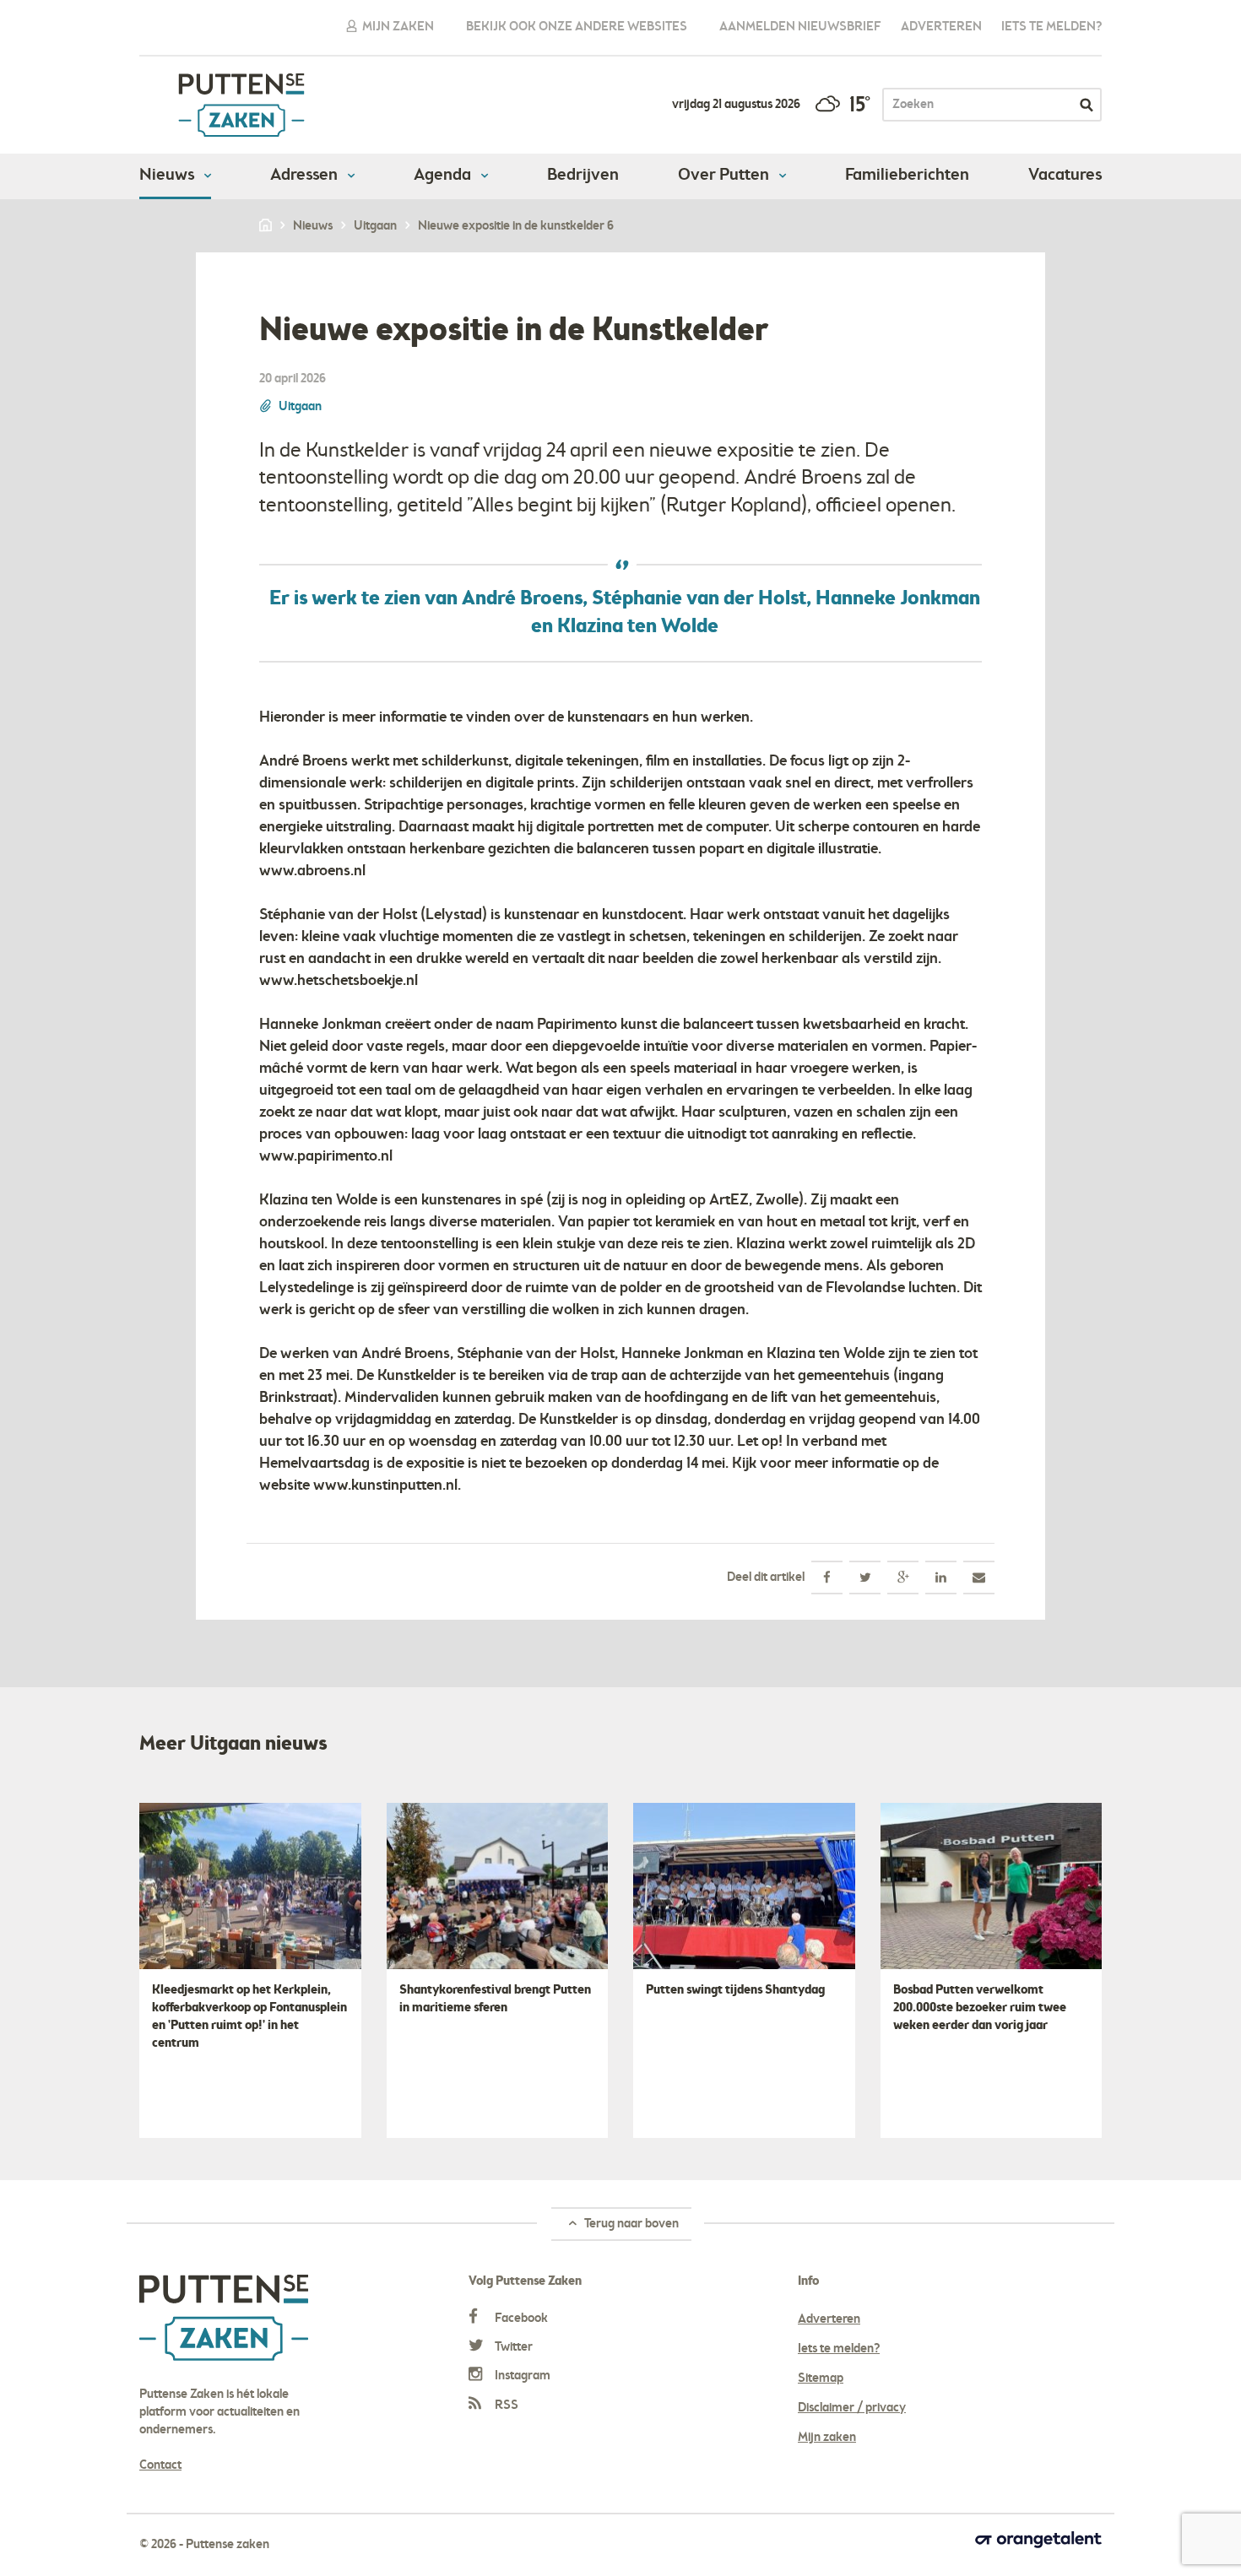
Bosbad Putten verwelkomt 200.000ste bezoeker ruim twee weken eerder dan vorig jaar (980, 2008)
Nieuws (168, 176)
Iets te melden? (1051, 27)
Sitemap (821, 2378)
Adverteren (941, 27)
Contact (160, 2465)
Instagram (521, 2376)
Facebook (520, 2319)
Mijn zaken (397, 27)
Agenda (444, 176)
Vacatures (1065, 176)
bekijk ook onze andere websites (577, 27)
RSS (505, 2406)
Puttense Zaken (241, 105)
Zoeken (1087, 105)
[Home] (267, 226)
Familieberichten (907, 176)
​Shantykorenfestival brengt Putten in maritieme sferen (495, 1999)
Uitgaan (300, 407)
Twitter (512, 2347)
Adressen (306, 176)
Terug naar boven (630, 2224)
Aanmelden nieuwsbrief (800, 27)
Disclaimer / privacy (852, 2408)
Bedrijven (583, 176)
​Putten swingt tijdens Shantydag (735, 1990)
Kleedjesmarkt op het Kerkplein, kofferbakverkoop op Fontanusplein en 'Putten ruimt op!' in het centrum (249, 2017)
